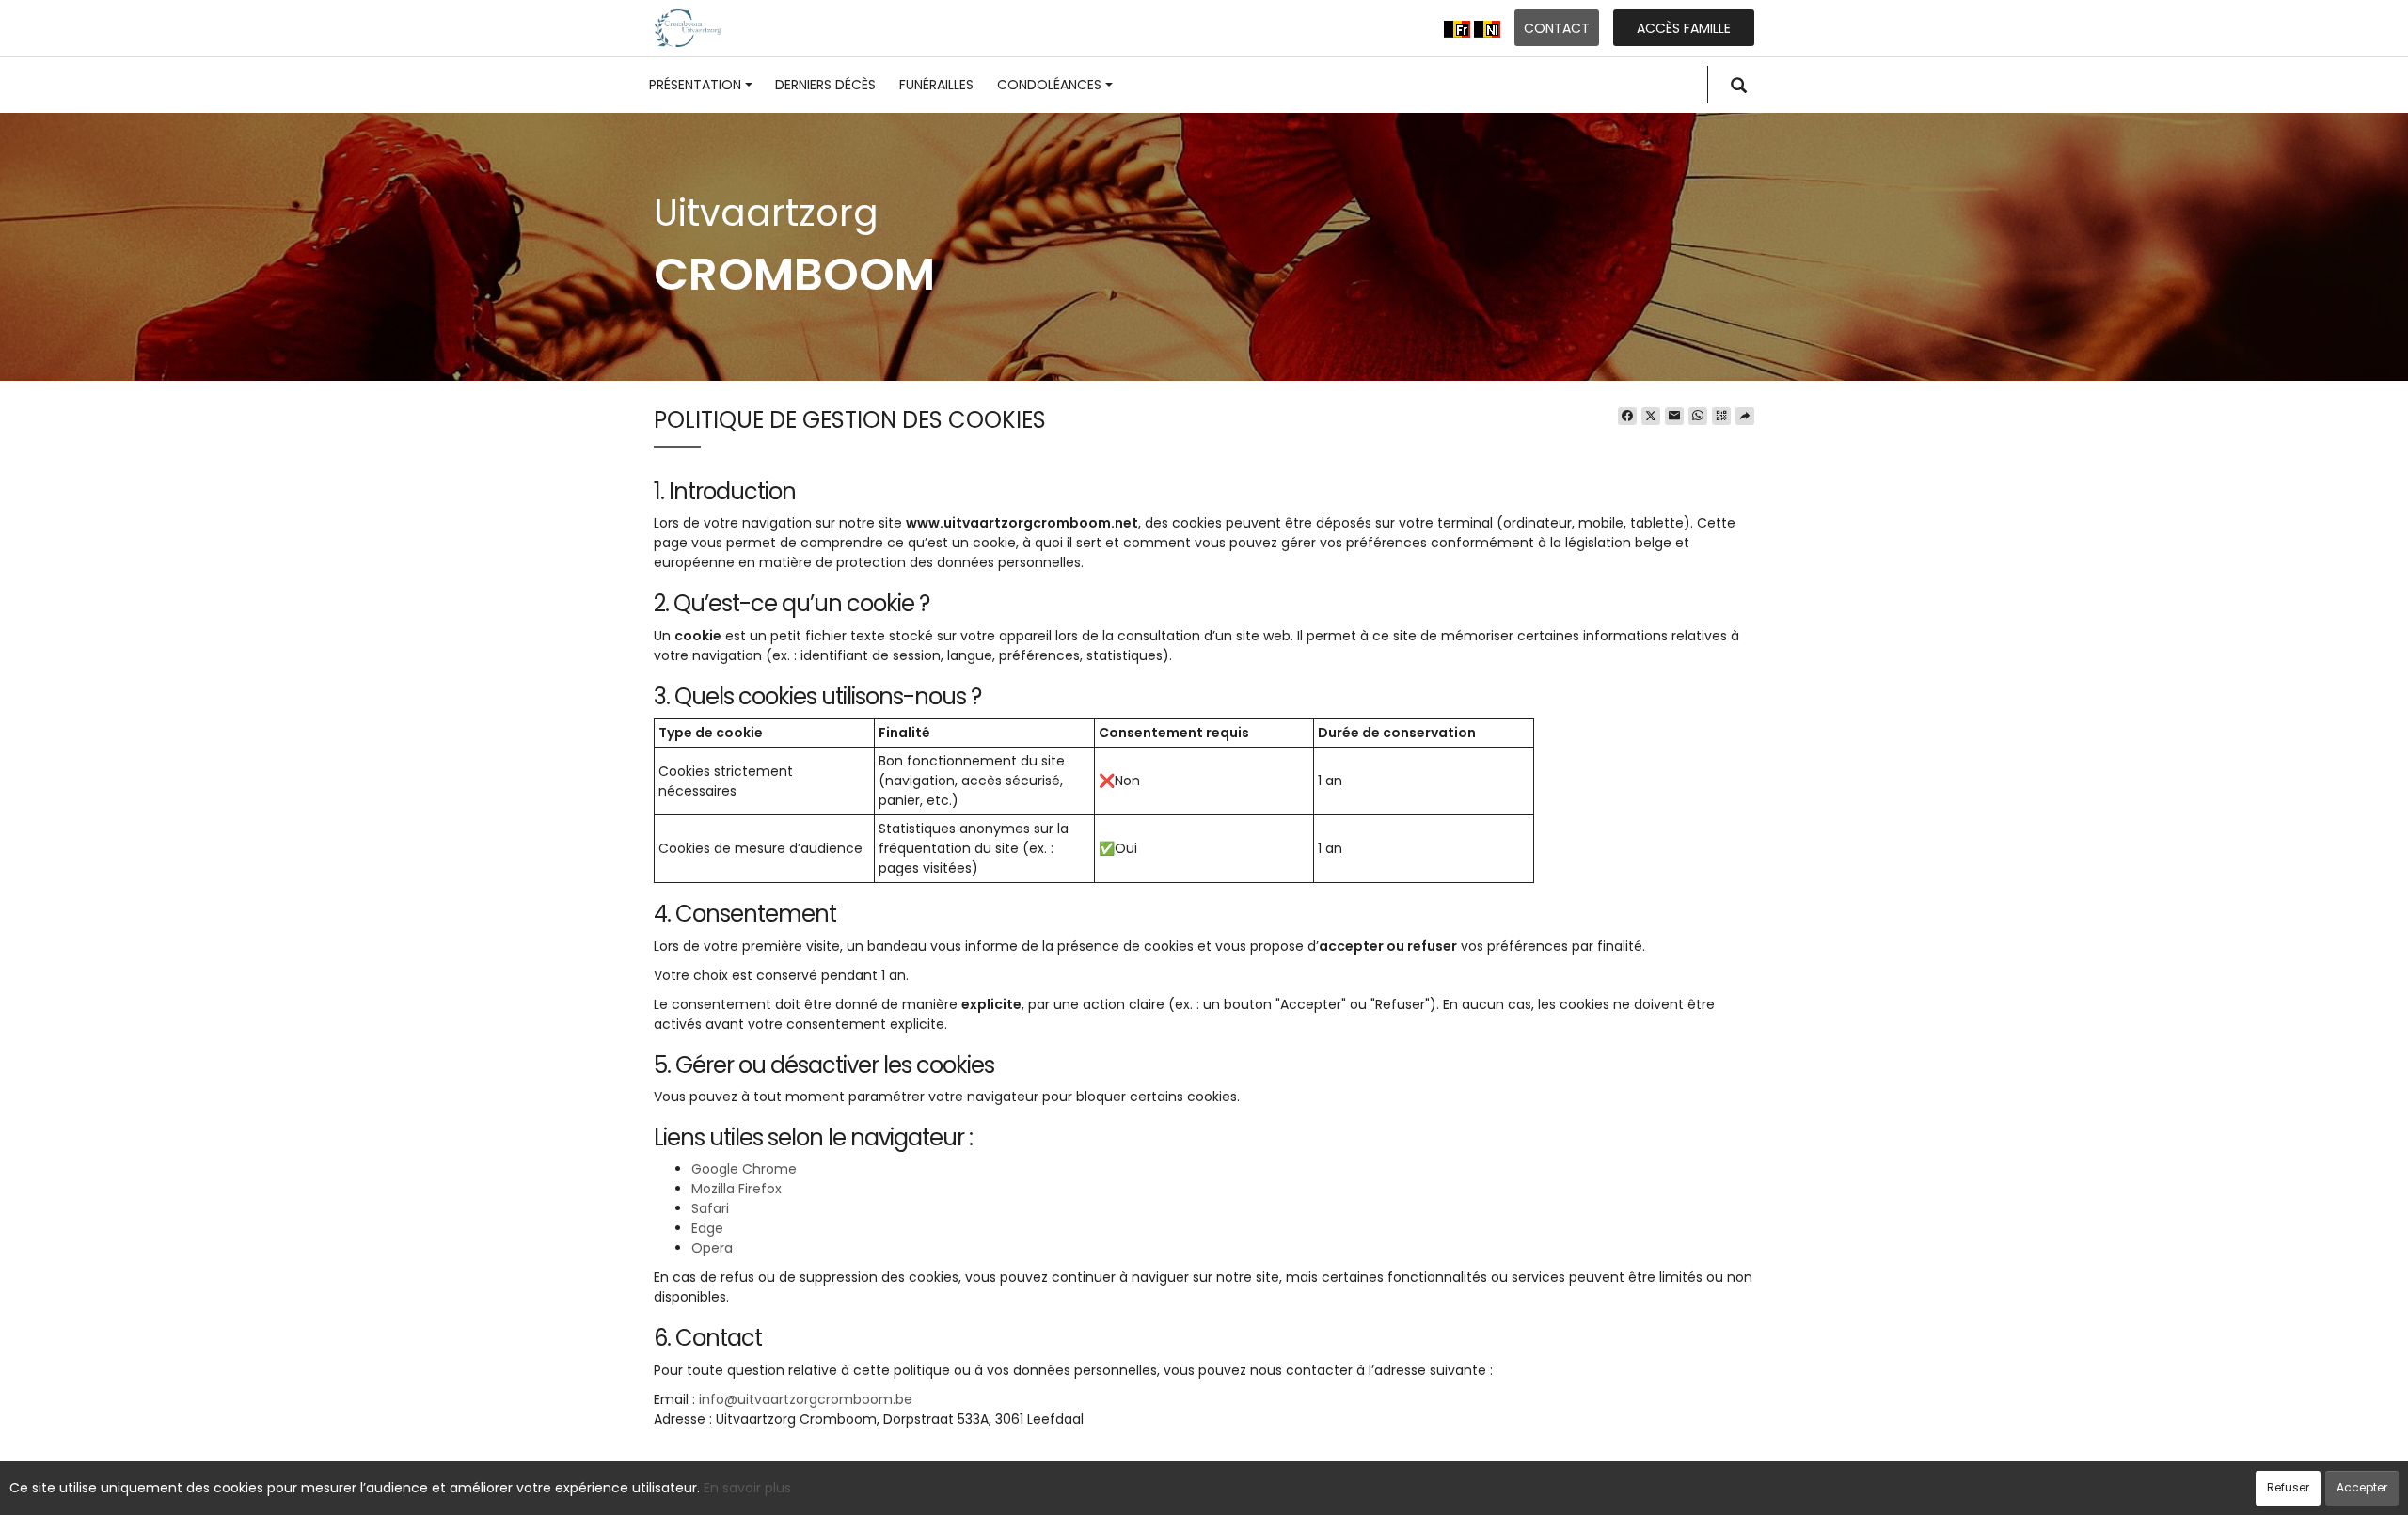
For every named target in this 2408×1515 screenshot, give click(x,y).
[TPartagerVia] (1745, 417)
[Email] (1674, 417)
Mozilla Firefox (737, 1189)
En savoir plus (747, 1488)
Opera (712, 1248)
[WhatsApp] (1698, 417)
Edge (707, 1228)
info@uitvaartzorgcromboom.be (806, 1399)
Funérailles (936, 85)
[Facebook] (1627, 417)
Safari (710, 1208)
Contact (1557, 28)
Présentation (695, 85)
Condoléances (1049, 85)
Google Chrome (744, 1169)
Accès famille (1684, 28)
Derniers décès (825, 85)
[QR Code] (1721, 417)
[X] (1651, 417)
